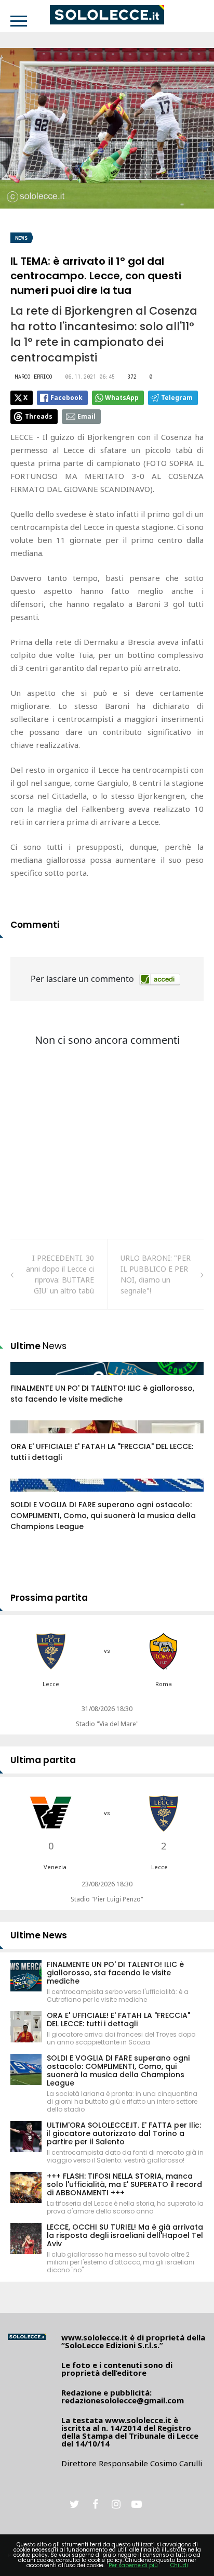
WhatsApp (122, 398)
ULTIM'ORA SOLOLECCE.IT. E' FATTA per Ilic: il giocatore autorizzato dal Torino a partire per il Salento (124, 2133)
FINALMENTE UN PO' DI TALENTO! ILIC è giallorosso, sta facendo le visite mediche (102, 1394)
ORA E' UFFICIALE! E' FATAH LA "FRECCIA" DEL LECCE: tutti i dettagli (118, 2020)
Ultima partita (43, 1760)
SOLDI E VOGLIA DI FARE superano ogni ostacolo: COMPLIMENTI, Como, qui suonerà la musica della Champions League (103, 1516)
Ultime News (39, 1935)
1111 (30, 1495)
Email (86, 416)
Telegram (177, 398)
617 (28, 1437)
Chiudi (179, 2565)
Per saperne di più (133, 2565)
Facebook (66, 398)
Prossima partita (49, 1598)
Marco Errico (34, 377)
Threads (39, 416)
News (21, 238)
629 (28, 1379)
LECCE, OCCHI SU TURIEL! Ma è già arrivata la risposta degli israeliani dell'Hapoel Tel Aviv (125, 2235)
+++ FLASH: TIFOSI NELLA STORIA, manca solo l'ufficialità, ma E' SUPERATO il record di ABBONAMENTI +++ (124, 2184)
